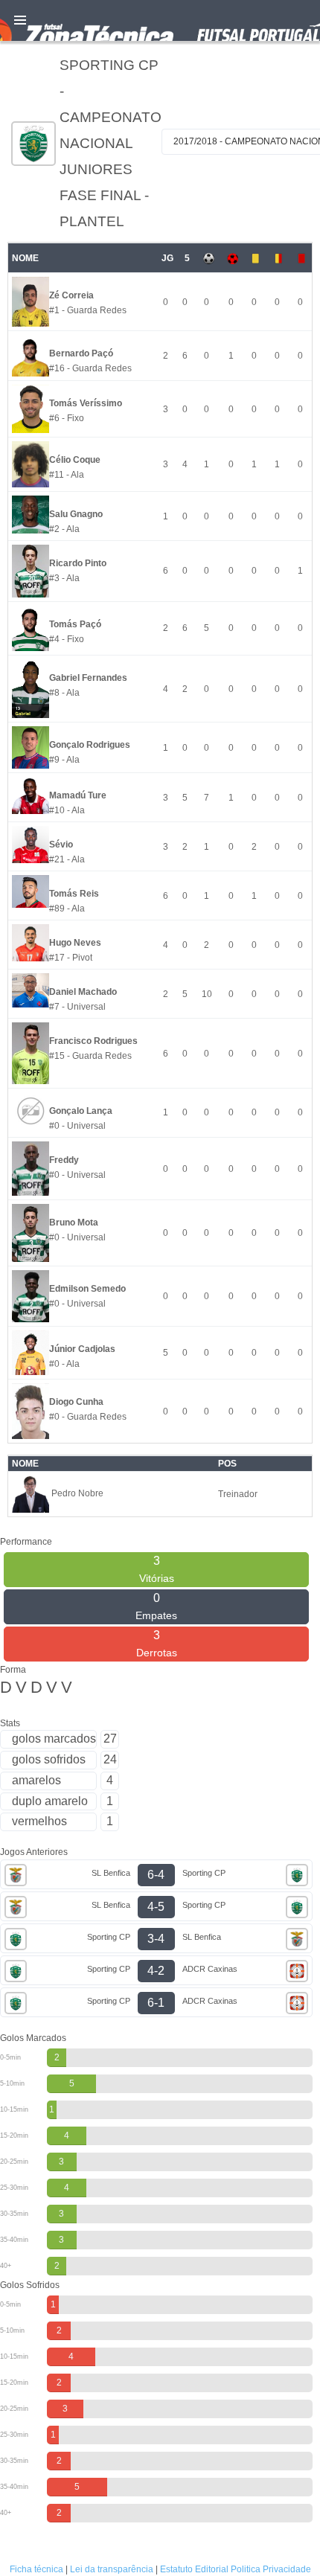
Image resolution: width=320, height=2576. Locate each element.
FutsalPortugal (160, 20)
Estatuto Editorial (194, 2569)
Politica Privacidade (271, 2569)
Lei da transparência (112, 2569)
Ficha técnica (36, 2569)
